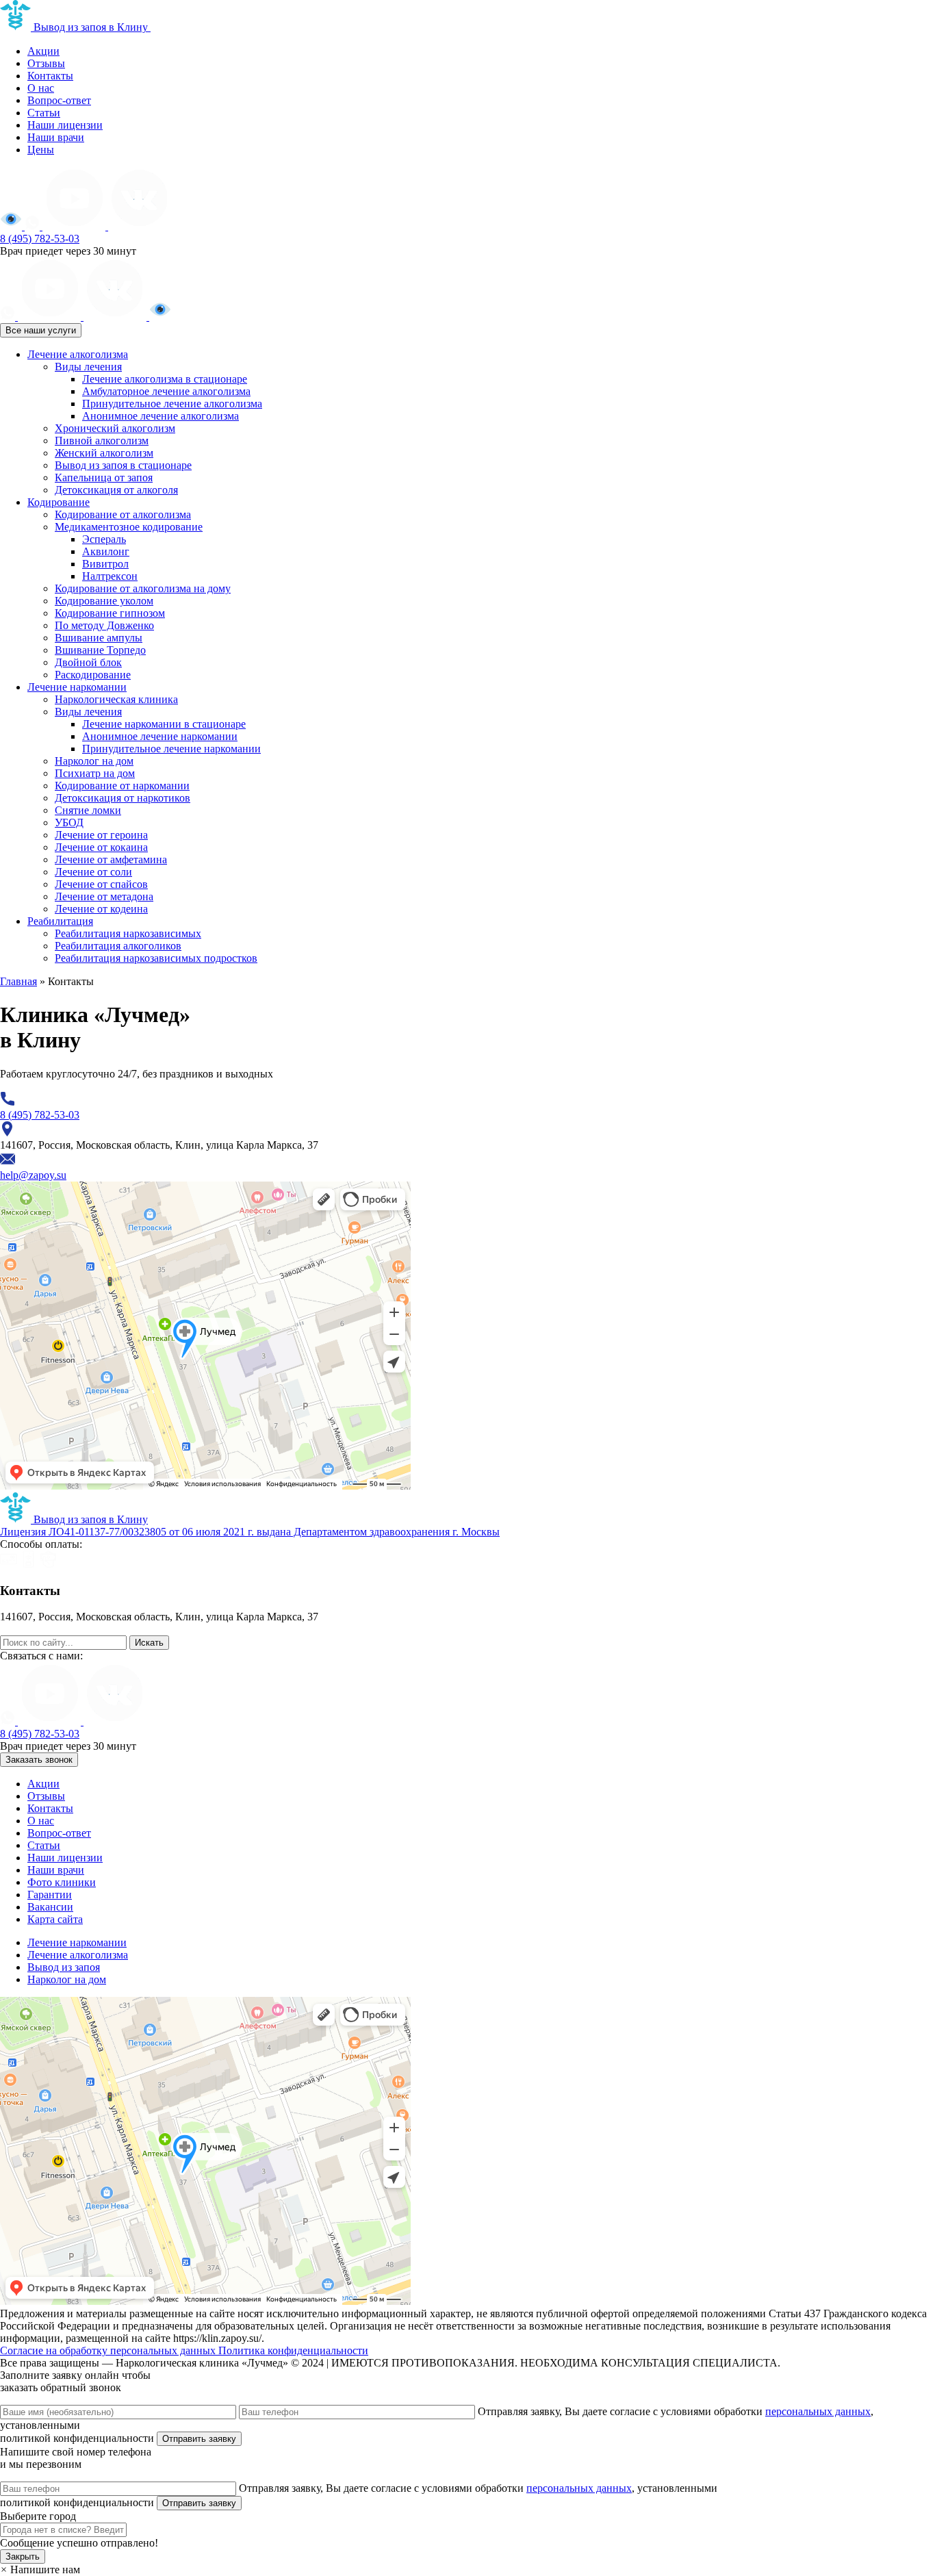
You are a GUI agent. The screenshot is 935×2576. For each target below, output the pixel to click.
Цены (41, 150)
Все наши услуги (41, 330)
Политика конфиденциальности (293, 2350)
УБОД (69, 822)
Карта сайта (55, 1919)
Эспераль (104, 539)
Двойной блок (88, 662)
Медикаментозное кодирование (129, 527)
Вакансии (50, 1907)
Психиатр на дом (95, 773)
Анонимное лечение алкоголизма (161, 416)
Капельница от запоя (104, 477)
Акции (43, 51)
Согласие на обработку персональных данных (109, 2350)
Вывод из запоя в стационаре (123, 465)
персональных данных (818, 2411)
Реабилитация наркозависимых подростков (156, 958)
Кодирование (59, 502)
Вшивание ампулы (99, 638)
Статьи (44, 113)
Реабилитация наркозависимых (128, 933)
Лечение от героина (101, 835)
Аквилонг (106, 551)
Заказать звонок (39, 1760)
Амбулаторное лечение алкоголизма (166, 391)
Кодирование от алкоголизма (123, 514)
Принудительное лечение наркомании (171, 749)
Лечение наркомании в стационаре (164, 724)
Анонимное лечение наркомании (160, 736)
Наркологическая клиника (116, 699)
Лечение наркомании (77, 687)
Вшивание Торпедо (100, 650)
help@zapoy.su (33, 1629)
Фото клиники (62, 1882)
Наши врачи (56, 137)
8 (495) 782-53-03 (40, 239)
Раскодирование (93, 675)
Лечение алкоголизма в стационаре (165, 379)
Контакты (50, 76)
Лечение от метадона (104, 896)
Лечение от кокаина (101, 847)
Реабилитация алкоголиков (118, 946)
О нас (41, 88)
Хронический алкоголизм (115, 428)
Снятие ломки (88, 810)
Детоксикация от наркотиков (123, 798)
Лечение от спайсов (101, 884)
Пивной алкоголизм (102, 441)
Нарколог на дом (94, 761)
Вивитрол (105, 564)
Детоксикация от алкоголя (116, 490)
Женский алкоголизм (104, 453)
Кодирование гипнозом (110, 613)
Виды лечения (88, 367)
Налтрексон (110, 576)
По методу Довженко (104, 625)
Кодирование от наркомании (122, 786)
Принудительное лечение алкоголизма (172, 404)
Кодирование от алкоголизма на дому (143, 588)
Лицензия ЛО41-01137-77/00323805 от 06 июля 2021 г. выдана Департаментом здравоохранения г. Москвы (250, 1532)
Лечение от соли (93, 872)
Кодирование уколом (104, 601)
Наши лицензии (65, 125)
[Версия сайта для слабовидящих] (12, 226)
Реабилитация (60, 921)
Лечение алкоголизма (78, 354)
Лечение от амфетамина (111, 859)
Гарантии (50, 1895)
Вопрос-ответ (59, 100)
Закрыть (23, 2556)
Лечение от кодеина (101, 909)
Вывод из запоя (64, 1967)
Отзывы (46, 63)
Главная (18, 981)
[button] (40, 2569)
